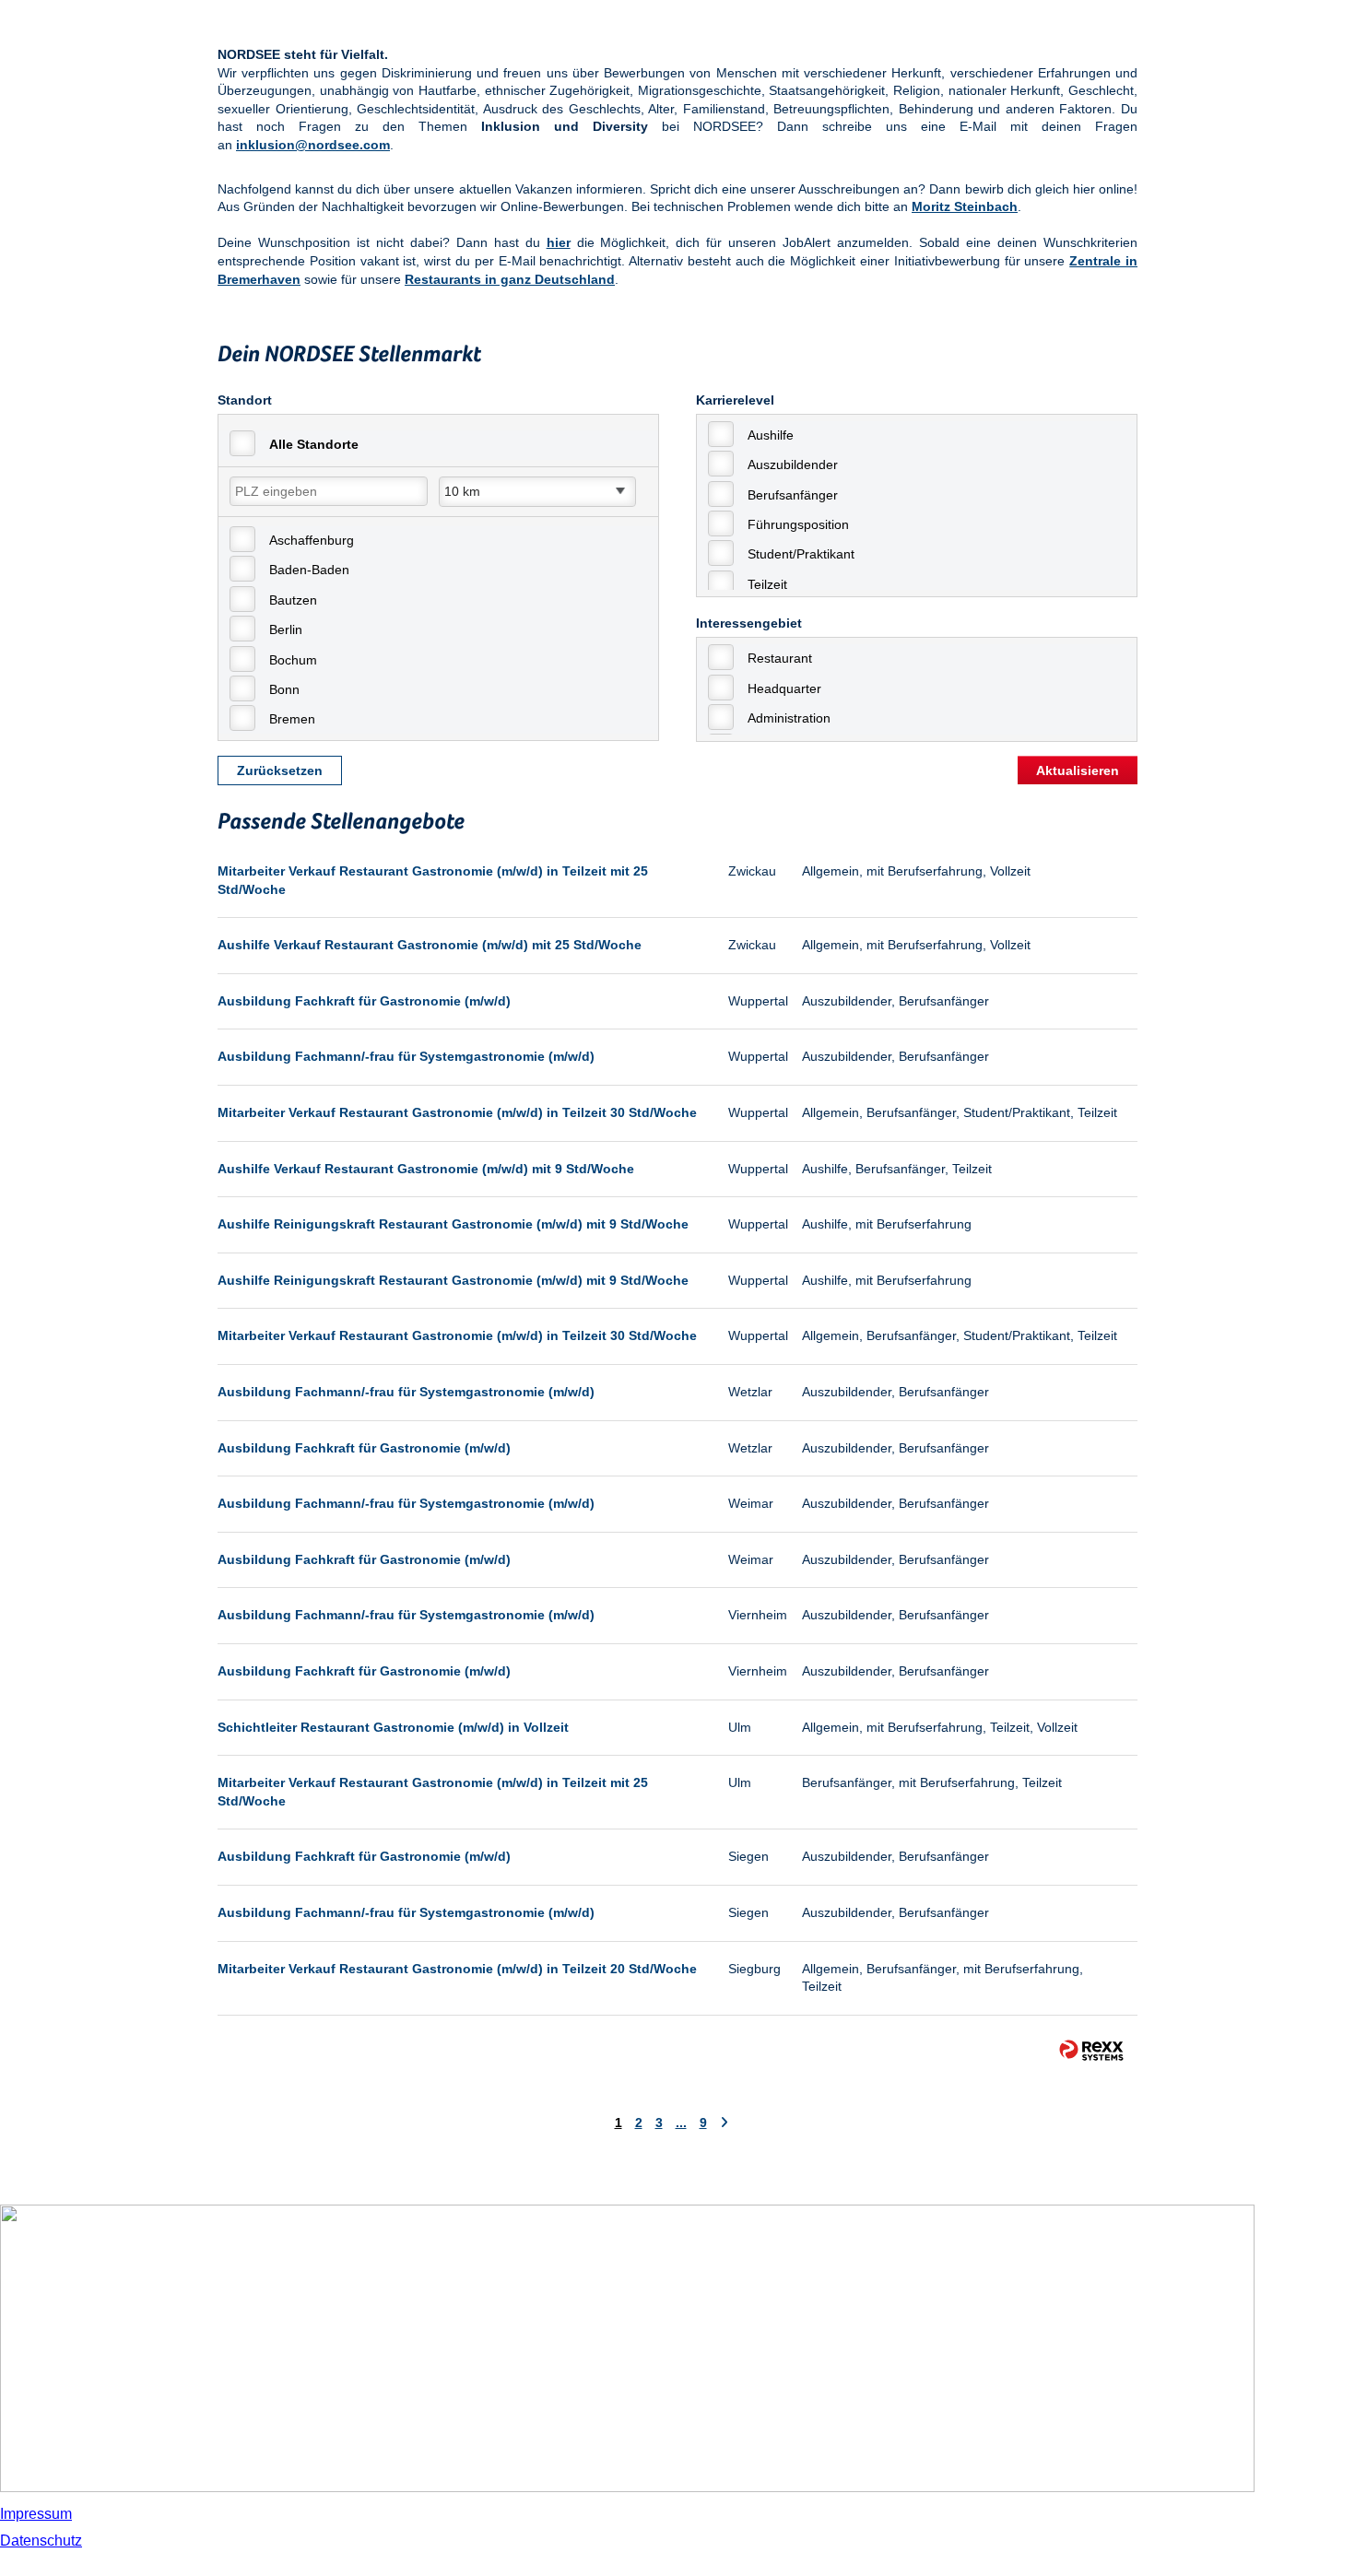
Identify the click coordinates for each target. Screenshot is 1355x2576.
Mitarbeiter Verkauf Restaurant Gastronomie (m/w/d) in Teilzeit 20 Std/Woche (457, 1969)
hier (559, 242)
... (681, 2123)
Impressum (36, 2514)
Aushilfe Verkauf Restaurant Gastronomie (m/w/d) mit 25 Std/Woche (430, 945)
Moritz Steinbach (965, 206)
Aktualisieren (1078, 770)
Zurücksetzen (280, 770)
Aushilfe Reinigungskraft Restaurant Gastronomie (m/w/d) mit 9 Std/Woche (453, 1224)
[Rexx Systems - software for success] (1091, 2050)
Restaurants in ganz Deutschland (510, 279)
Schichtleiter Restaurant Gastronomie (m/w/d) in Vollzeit (393, 1727)
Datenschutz (41, 2541)
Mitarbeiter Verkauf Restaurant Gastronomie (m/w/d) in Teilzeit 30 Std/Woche (457, 1112)
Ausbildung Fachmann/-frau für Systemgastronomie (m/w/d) (406, 1056)
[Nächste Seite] (724, 2123)
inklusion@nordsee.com (313, 145)
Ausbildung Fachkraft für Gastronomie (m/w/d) (364, 1001)
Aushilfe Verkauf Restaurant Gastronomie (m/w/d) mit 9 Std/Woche (426, 1169)
